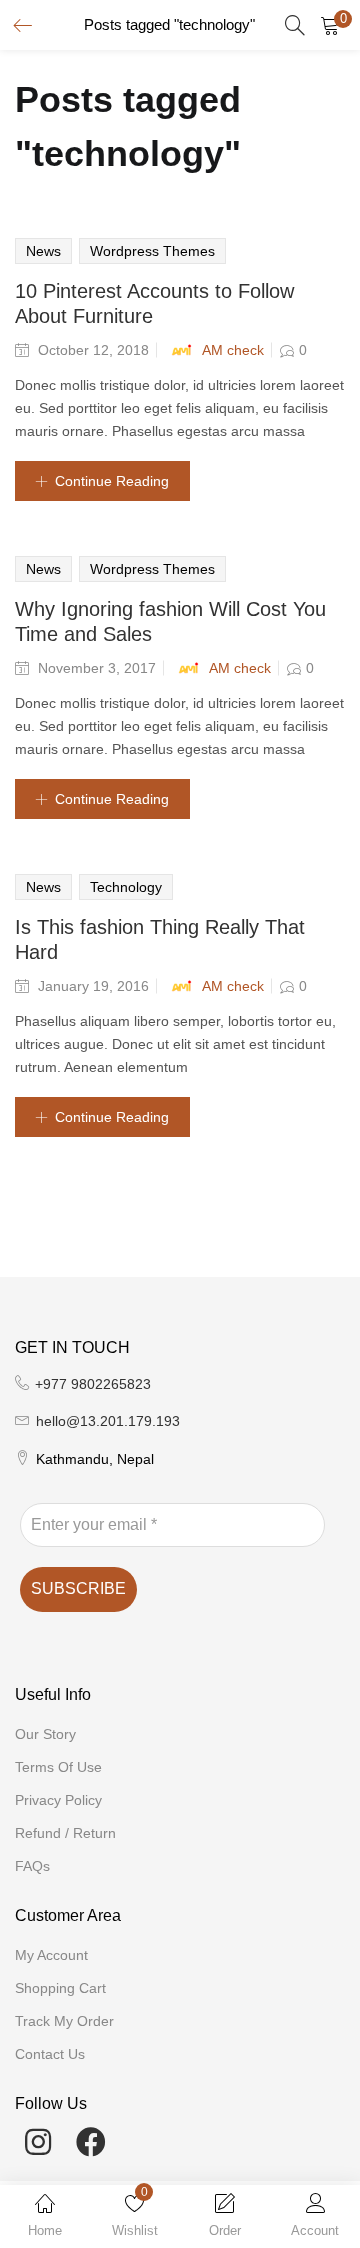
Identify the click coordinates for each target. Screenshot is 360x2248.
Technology (126, 887)
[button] (330, 25)
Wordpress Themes (152, 251)
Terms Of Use (58, 1767)
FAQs (32, 1866)
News (43, 251)
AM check (233, 350)
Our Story (45, 1734)
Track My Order (64, 2021)
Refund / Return (65, 1833)
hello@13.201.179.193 (108, 1421)
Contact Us (50, 2054)
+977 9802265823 (93, 1384)
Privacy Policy (58, 1800)
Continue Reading (112, 481)
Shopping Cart (60, 1988)
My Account (51, 1955)
